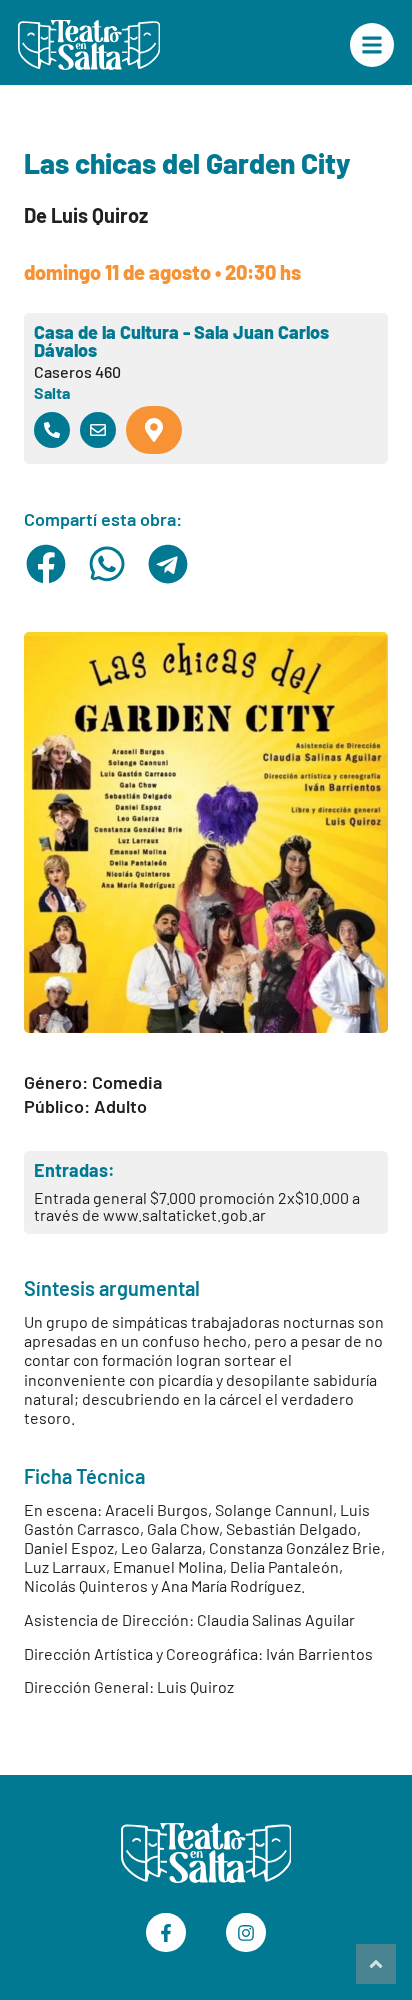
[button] (46, 564)
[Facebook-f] (166, 1933)
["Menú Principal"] (372, 45)
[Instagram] (246, 1933)
